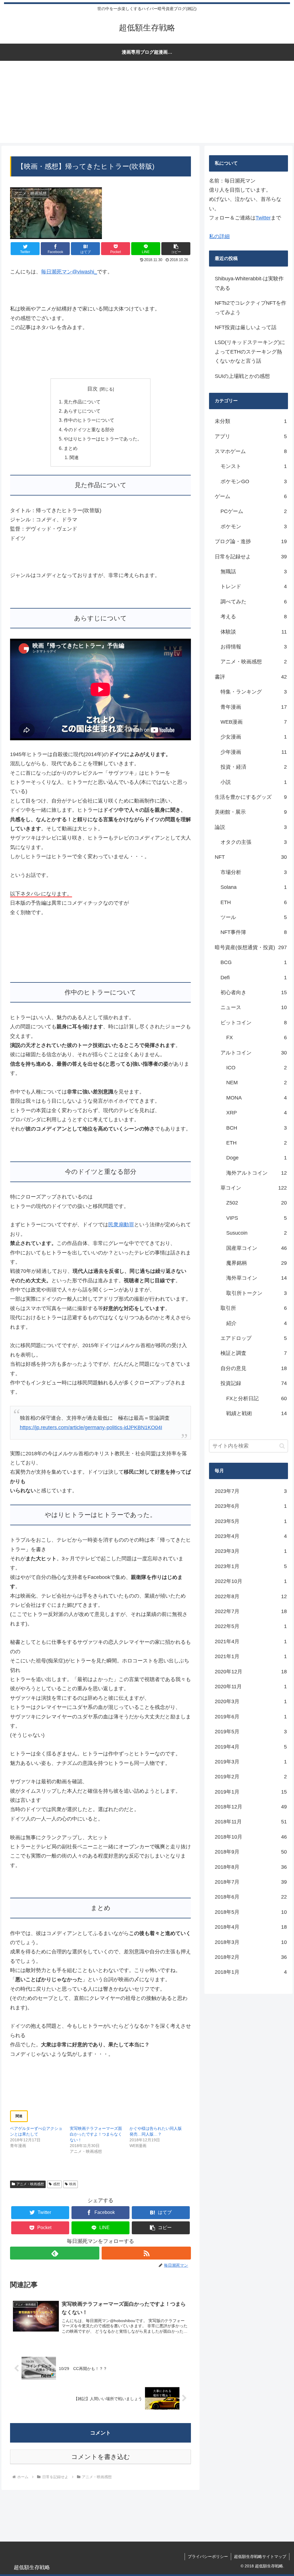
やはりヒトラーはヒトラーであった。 (103, 439)
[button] (176, 249)
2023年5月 (251, 1521)
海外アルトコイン (256, 1173)
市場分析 (254, 872)
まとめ (71, 448)
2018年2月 (251, 1957)
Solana (254, 887)
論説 (251, 827)
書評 (251, 677)
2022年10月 (251, 1581)
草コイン (254, 1188)
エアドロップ (254, 1338)
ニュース (254, 1007)
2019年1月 (251, 1792)
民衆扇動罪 (121, 1225)
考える (254, 617)
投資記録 (254, 1383)
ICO (256, 1068)
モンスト (254, 466)
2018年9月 (251, 1852)
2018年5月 (251, 1912)
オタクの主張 (254, 842)
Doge (256, 1158)
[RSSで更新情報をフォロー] (146, 2253)
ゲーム (251, 496)
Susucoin (256, 1233)
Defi (254, 978)
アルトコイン (254, 1053)
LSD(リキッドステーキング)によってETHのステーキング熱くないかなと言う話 (250, 352)
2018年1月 (251, 1972)
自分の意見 (254, 1368)
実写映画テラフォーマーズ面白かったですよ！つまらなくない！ (96, 2134)
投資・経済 (254, 767)
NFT (251, 857)
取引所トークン (256, 1293)
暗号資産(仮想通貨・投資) (251, 947)
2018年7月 (251, 1882)
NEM (256, 1083)
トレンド (254, 586)
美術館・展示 (251, 812)
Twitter (263, 218)
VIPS (256, 1218)
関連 (74, 457)
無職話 (254, 572)
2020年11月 (251, 1687)
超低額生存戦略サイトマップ (260, 2556)
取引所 (254, 1308)
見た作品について (82, 402)
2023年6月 (251, 1506)
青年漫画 (254, 707)
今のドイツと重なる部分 (89, 430)
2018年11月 (251, 1822)
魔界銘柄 (256, 1263)
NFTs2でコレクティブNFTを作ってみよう (251, 308)
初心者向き (254, 992)
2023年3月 (251, 1551)
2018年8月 (251, 1867)
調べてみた (254, 602)
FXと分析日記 (256, 1398)
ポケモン (254, 527)
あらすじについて (82, 411)
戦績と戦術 (256, 1413)
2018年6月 (251, 1897)
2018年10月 (251, 1837)
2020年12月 (251, 1672)
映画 (73, 2184)
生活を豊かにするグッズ (251, 797)
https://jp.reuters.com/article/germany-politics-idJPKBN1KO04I (91, 1427)
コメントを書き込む (101, 2457)
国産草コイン (256, 1248)
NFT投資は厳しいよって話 (246, 327)
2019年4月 (251, 1747)
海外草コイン (256, 1278)
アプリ (251, 436)
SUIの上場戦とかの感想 (242, 376)
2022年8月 (251, 1596)
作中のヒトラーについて (89, 420)
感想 (57, 2184)
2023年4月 (251, 1536)
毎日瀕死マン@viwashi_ (69, 272)
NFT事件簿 (254, 932)
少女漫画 (254, 737)
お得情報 (254, 647)
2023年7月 (251, 1491)
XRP (256, 1113)
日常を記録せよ (251, 557)
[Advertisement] (147, 103)
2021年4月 (251, 1641)
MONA (256, 1098)
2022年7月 (251, 1611)
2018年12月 (251, 1807)
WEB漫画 (254, 722)
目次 (92, 389)
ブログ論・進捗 (251, 541)
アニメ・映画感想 (30, 2184)
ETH (254, 902)
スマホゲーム (251, 451)
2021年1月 (251, 1656)
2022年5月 (251, 1626)
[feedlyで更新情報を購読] (55, 2253)
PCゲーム (254, 511)
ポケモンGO (254, 481)
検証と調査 (254, 1353)
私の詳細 (219, 236)
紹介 (256, 1323)
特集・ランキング (254, 692)
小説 (254, 782)
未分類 (251, 421)
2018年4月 (251, 1927)
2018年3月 (251, 1942)
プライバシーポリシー (208, 2556)
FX (256, 1038)
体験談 (254, 632)
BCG (254, 962)
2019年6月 (251, 1717)
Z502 (256, 1203)
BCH (256, 1128)
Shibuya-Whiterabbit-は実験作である (249, 283)
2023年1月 (251, 1566)
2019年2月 (251, 1777)
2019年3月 (251, 1762)
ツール (254, 917)
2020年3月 (251, 1701)
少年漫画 (254, 752)
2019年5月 (251, 1732)
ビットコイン (254, 1023)
